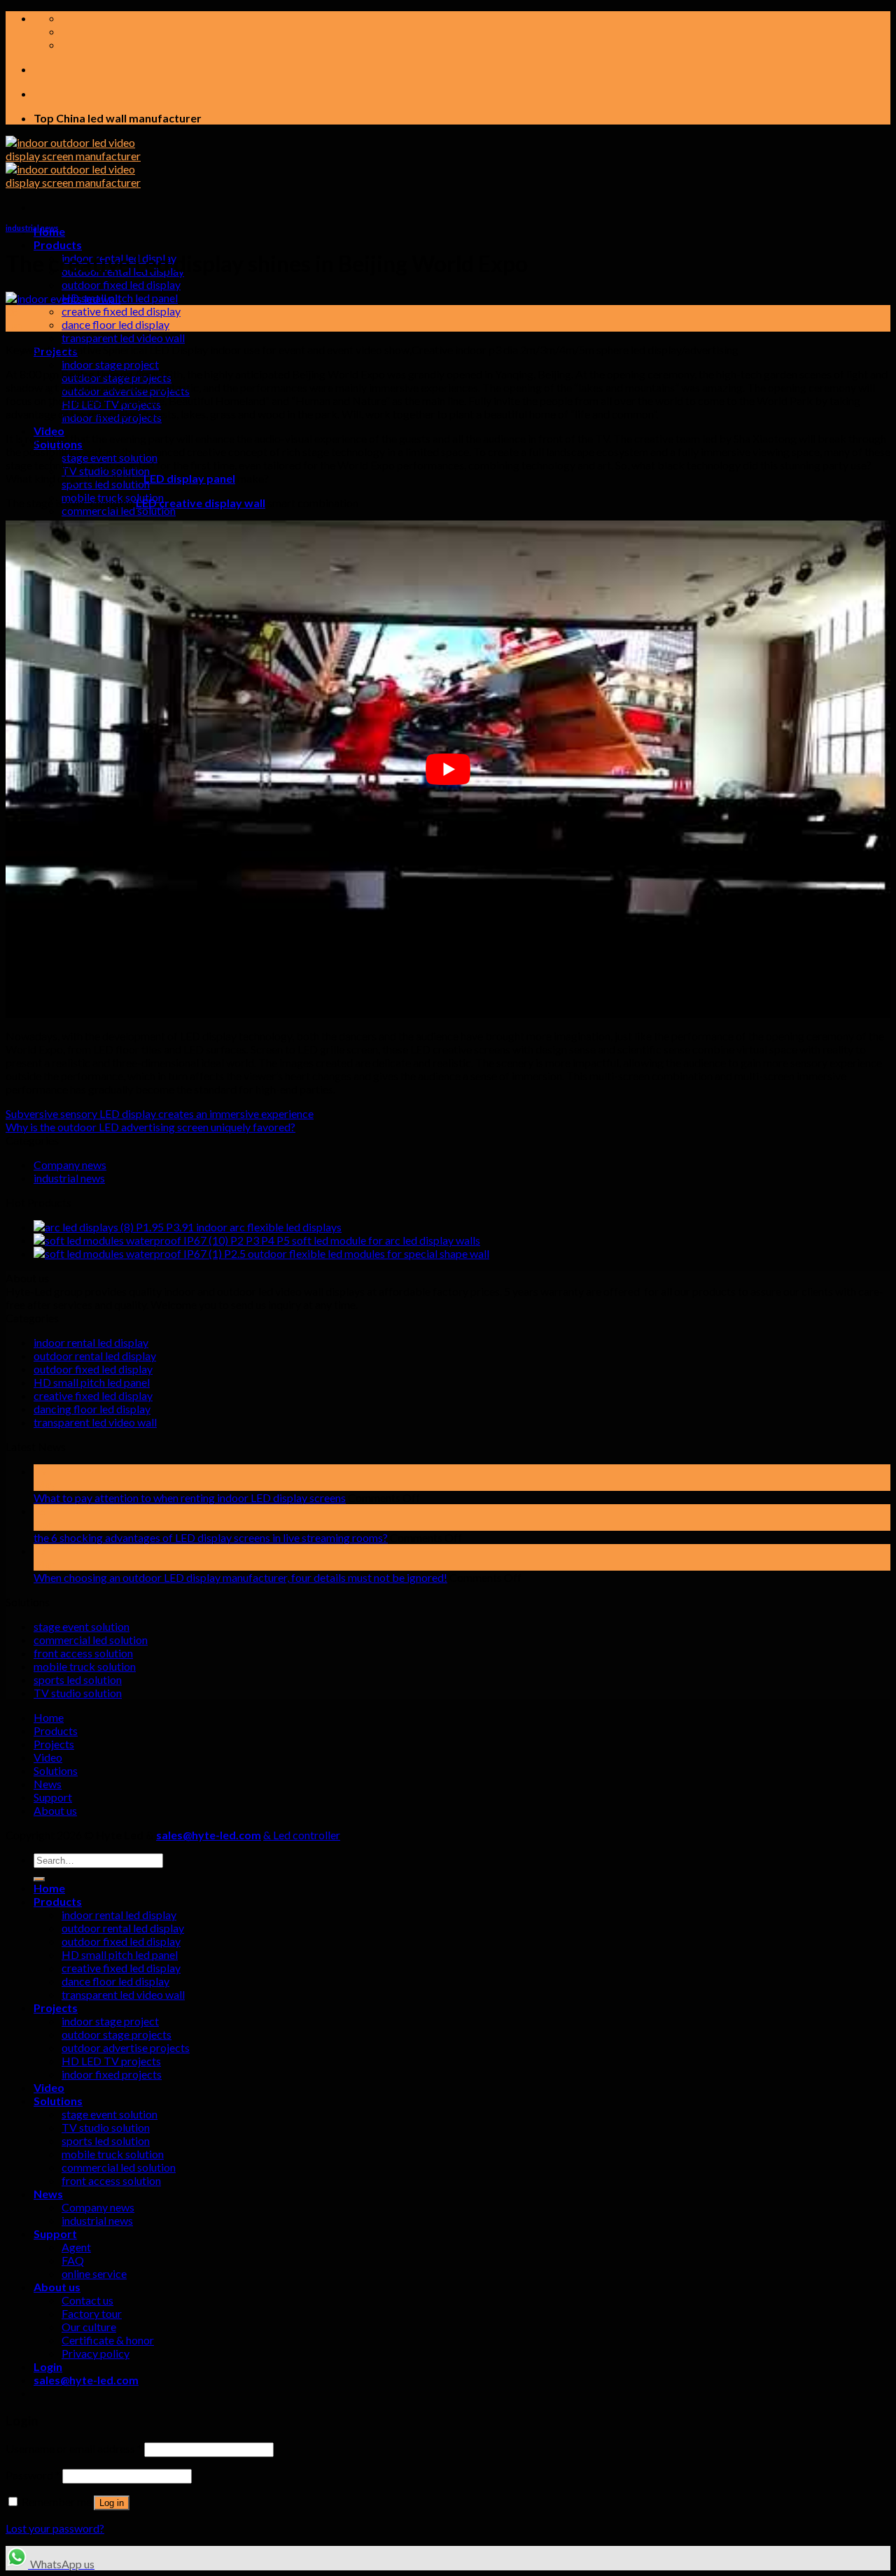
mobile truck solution (85, 1666)
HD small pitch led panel (92, 1382)
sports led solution (78, 1679)
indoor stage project (110, 364)
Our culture (89, 2327)
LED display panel (189, 478)
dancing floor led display (92, 1409)
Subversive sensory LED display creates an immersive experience (160, 1113)
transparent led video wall (123, 338)
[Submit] (39, 1879)
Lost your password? (55, 2528)
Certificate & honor (108, 2340)
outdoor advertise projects (126, 2047)
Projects (54, 1744)
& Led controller (302, 1835)
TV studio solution (78, 1693)
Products (58, 245)
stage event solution (82, 1626)
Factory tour (92, 2313)
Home (49, 1717)
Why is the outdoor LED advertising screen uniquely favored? (150, 1127)
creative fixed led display (121, 311)
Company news (70, 1165)
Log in (112, 2503)
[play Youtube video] (448, 769)
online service (94, 2273)
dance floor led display (115, 324)
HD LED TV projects (111, 2061)
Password (33, 2475)
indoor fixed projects (112, 2074)
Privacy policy (96, 2353)
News (48, 1784)
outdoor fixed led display (121, 284)
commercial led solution (119, 510)
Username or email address (74, 2448)
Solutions (56, 1770)
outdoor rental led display (95, 1356)
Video (49, 431)
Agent (76, 2247)
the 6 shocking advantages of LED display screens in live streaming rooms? (211, 1537)
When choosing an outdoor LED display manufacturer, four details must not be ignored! (240, 1577)
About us (55, 1810)
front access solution (83, 1653)
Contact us (87, 2300)
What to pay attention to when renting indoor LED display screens (190, 1498)
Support (53, 1797)
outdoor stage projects (117, 2034)
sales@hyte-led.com (209, 1835)
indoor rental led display (91, 1342)
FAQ (73, 2260)
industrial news (32, 228)
